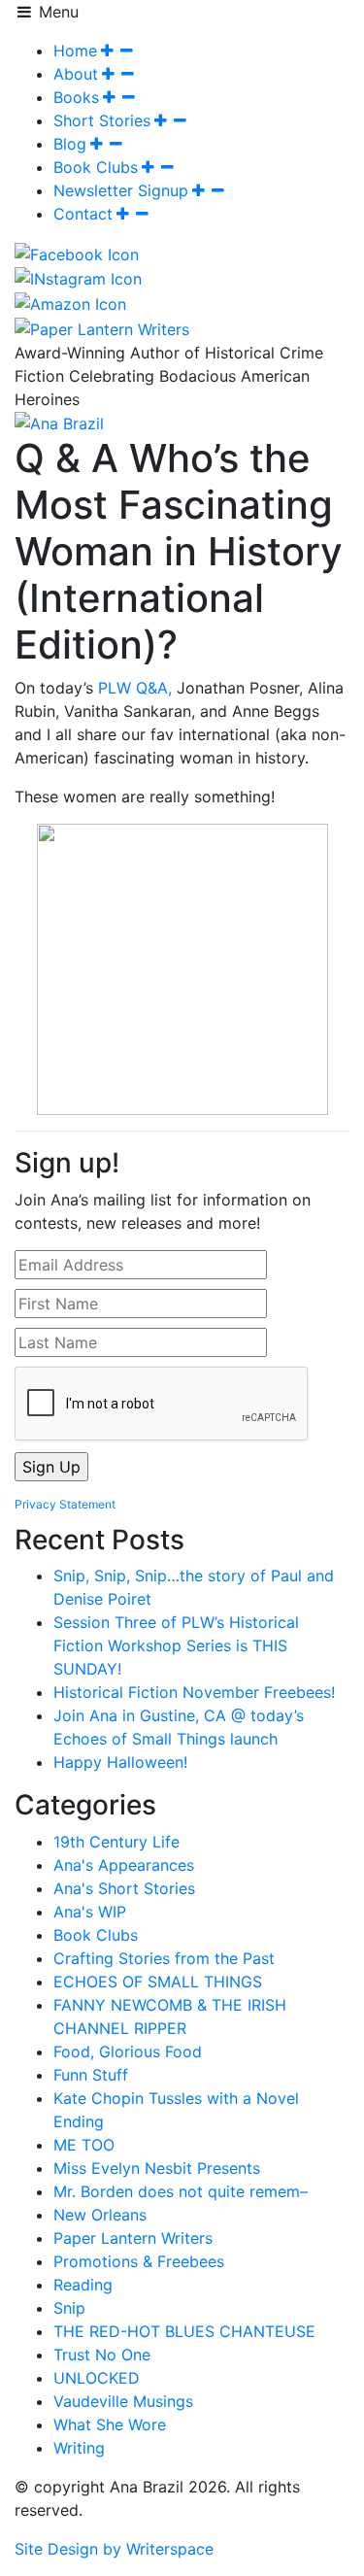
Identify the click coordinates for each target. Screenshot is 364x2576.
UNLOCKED (97, 2378)
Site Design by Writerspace (114, 2549)
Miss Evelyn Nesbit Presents (157, 2168)
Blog (70, 144)
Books (76, 97)
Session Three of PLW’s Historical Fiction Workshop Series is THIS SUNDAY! (176, 1645)
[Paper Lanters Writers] (102, 327)
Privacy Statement (65, 1504)
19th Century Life (116, 1842)
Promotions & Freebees (139, 2261)
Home (75, 51)
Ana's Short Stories (124, 1888)
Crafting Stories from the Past (164, 1958)
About (76, 74)
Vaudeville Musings (123, 2401)
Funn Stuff (91, 2075)
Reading (83, 2285)
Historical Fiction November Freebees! (194, 1692)
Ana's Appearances (124, 1865)
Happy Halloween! (120, 1762)
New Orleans (100, 2215)
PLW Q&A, (135, 688)
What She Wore (110, 2424)
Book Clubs (96, 167)
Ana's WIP (90, 1912)
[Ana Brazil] (59, 423)
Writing (79, 2448)
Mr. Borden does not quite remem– (181, 2191)
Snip (69, 2308)
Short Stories (102, 120)
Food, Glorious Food (128, 2051)
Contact (83, 214)
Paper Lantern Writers (133, 2238)
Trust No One (102, 2355)
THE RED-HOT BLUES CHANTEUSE (184, 2331)
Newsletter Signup (121, 190)
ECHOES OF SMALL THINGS (158, 1982)
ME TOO (84, 2145)
